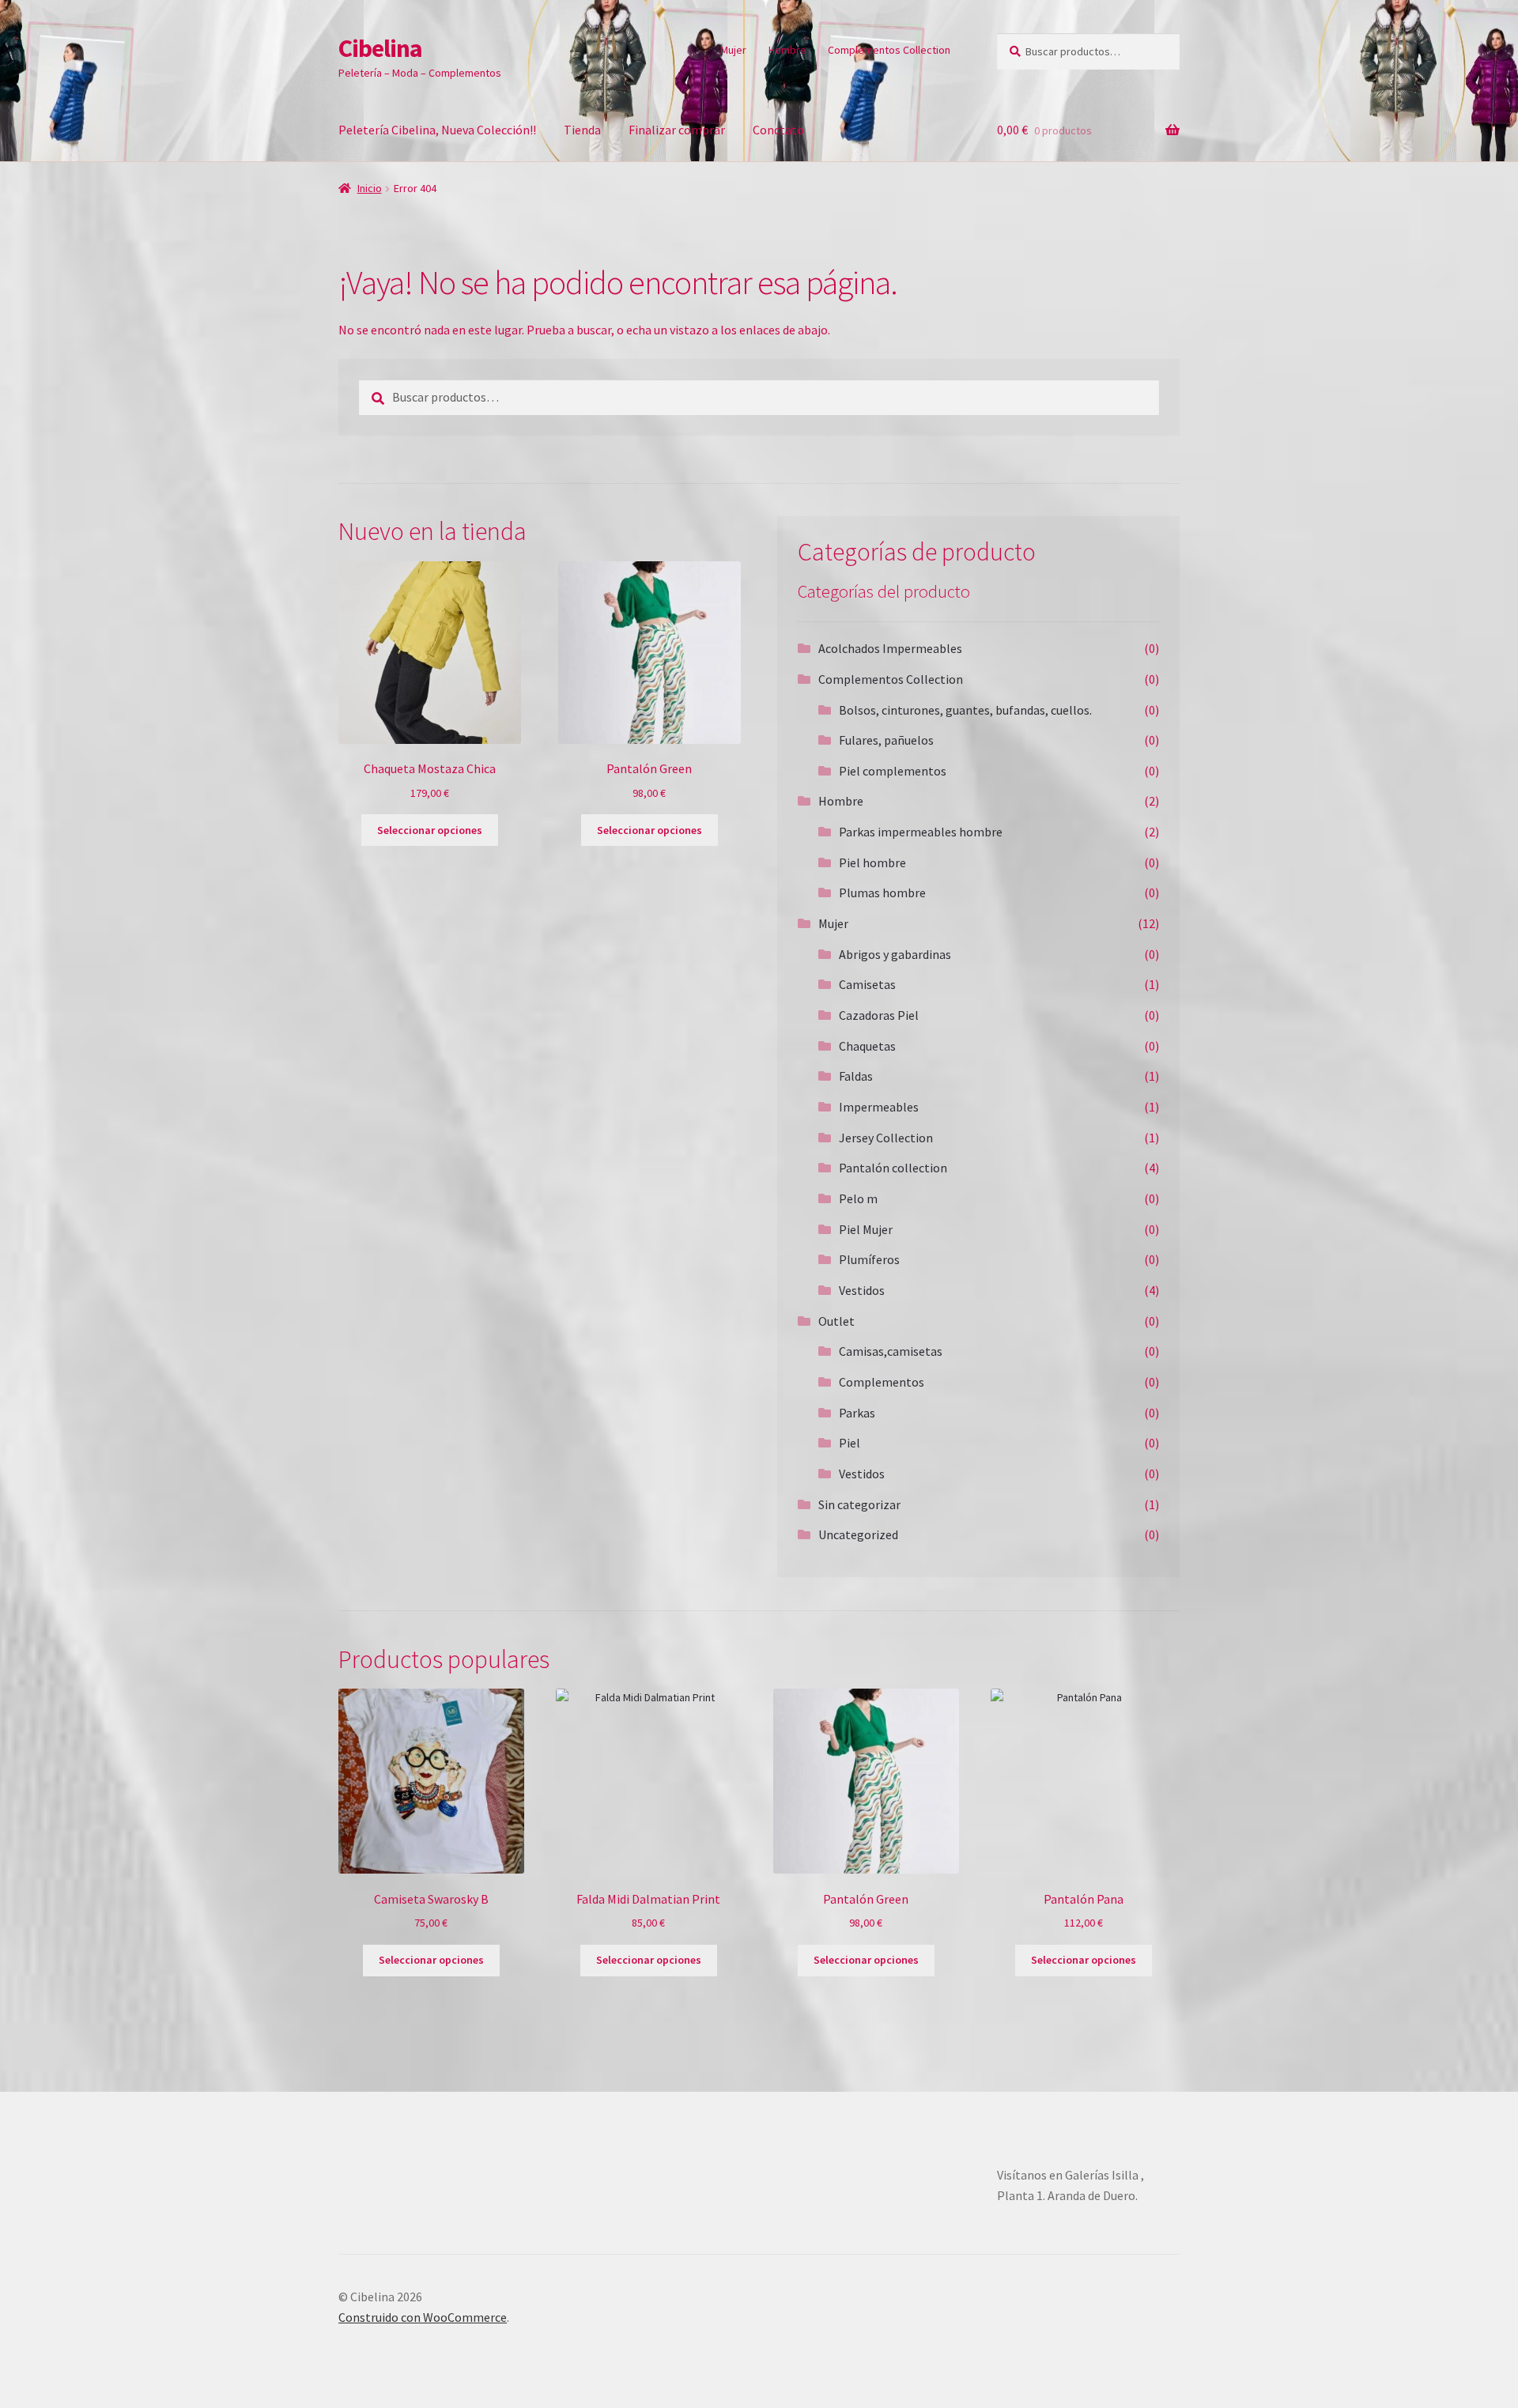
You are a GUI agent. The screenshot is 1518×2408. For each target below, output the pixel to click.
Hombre (787, 50)
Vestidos (862, 1290)
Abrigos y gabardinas (895, 954)
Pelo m (858, 1198)
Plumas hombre (882, 893)
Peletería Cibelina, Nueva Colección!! (437, 130)
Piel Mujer (866, 1229)
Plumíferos (869, 1259)
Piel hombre (872, 862)
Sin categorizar (859, 1504)
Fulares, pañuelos (886, 740)
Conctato (778, 130)
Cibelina (380, 48)
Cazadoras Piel (879, 1015)
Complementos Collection (889, 50)
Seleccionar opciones (430, 830)
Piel (850, 1443)
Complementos (882, 1382)
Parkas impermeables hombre (921, 832)
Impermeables (879, 1107)
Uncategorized (858, 1534)
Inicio (370, 188)
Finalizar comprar (677, 130)
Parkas (857, 1413)
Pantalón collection (893, 1168)
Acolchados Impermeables (890, 648)
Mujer (733, 50)
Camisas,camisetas (891, 1351)
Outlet (836, 1321)
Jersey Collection (886, 1138)
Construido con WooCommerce (423, 2317)
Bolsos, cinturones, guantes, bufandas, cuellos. (965, 710)
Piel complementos (893, 771)
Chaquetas (867, 1046)
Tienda (582, 130)
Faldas (856, 1076)
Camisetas (867, 984)
